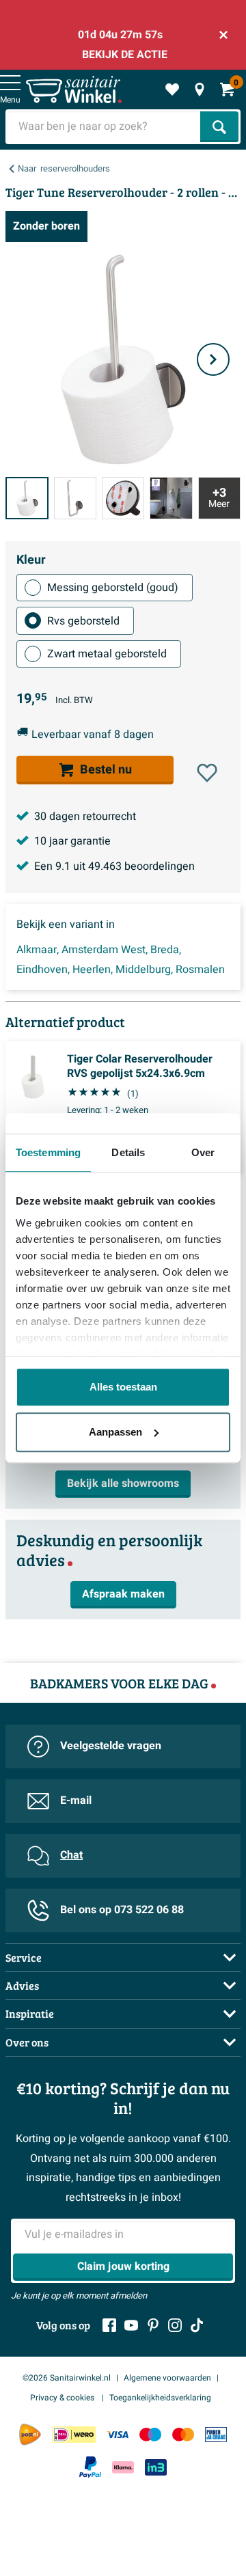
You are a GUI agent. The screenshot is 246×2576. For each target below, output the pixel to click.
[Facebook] (109, 2325)
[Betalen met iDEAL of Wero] (74, 2434)
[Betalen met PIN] (216, 2434)
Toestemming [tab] (48, 1152)
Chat (71, 1855)
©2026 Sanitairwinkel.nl (67, 2378)
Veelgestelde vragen (111, 1746)
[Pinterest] (153, 2325)
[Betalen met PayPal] (90, 2467)
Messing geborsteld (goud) (113, 588)
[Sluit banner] (223, 35)
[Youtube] (131, 2325)
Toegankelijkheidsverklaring (160, 2398)
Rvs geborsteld (83, 621)
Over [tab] (203, 1152)
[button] (207, 773)
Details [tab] (128, 1152)
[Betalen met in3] (156, 2467)
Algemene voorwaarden (167, 2378)
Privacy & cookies (63, 2398)
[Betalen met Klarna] (123, 2467)
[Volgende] (213, 359)
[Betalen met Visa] (118, 2434)
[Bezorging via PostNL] (30, 2435)
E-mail (76, 1800)
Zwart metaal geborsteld (107, 654)
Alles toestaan (123, 1387)
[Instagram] (175, 2325)
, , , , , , (121, 960)
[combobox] (104, 127)
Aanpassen (115, 1432)
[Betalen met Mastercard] (183, 2434)
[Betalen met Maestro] (150, 2434)
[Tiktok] (197, 2325)
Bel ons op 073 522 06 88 (122, 1910)
